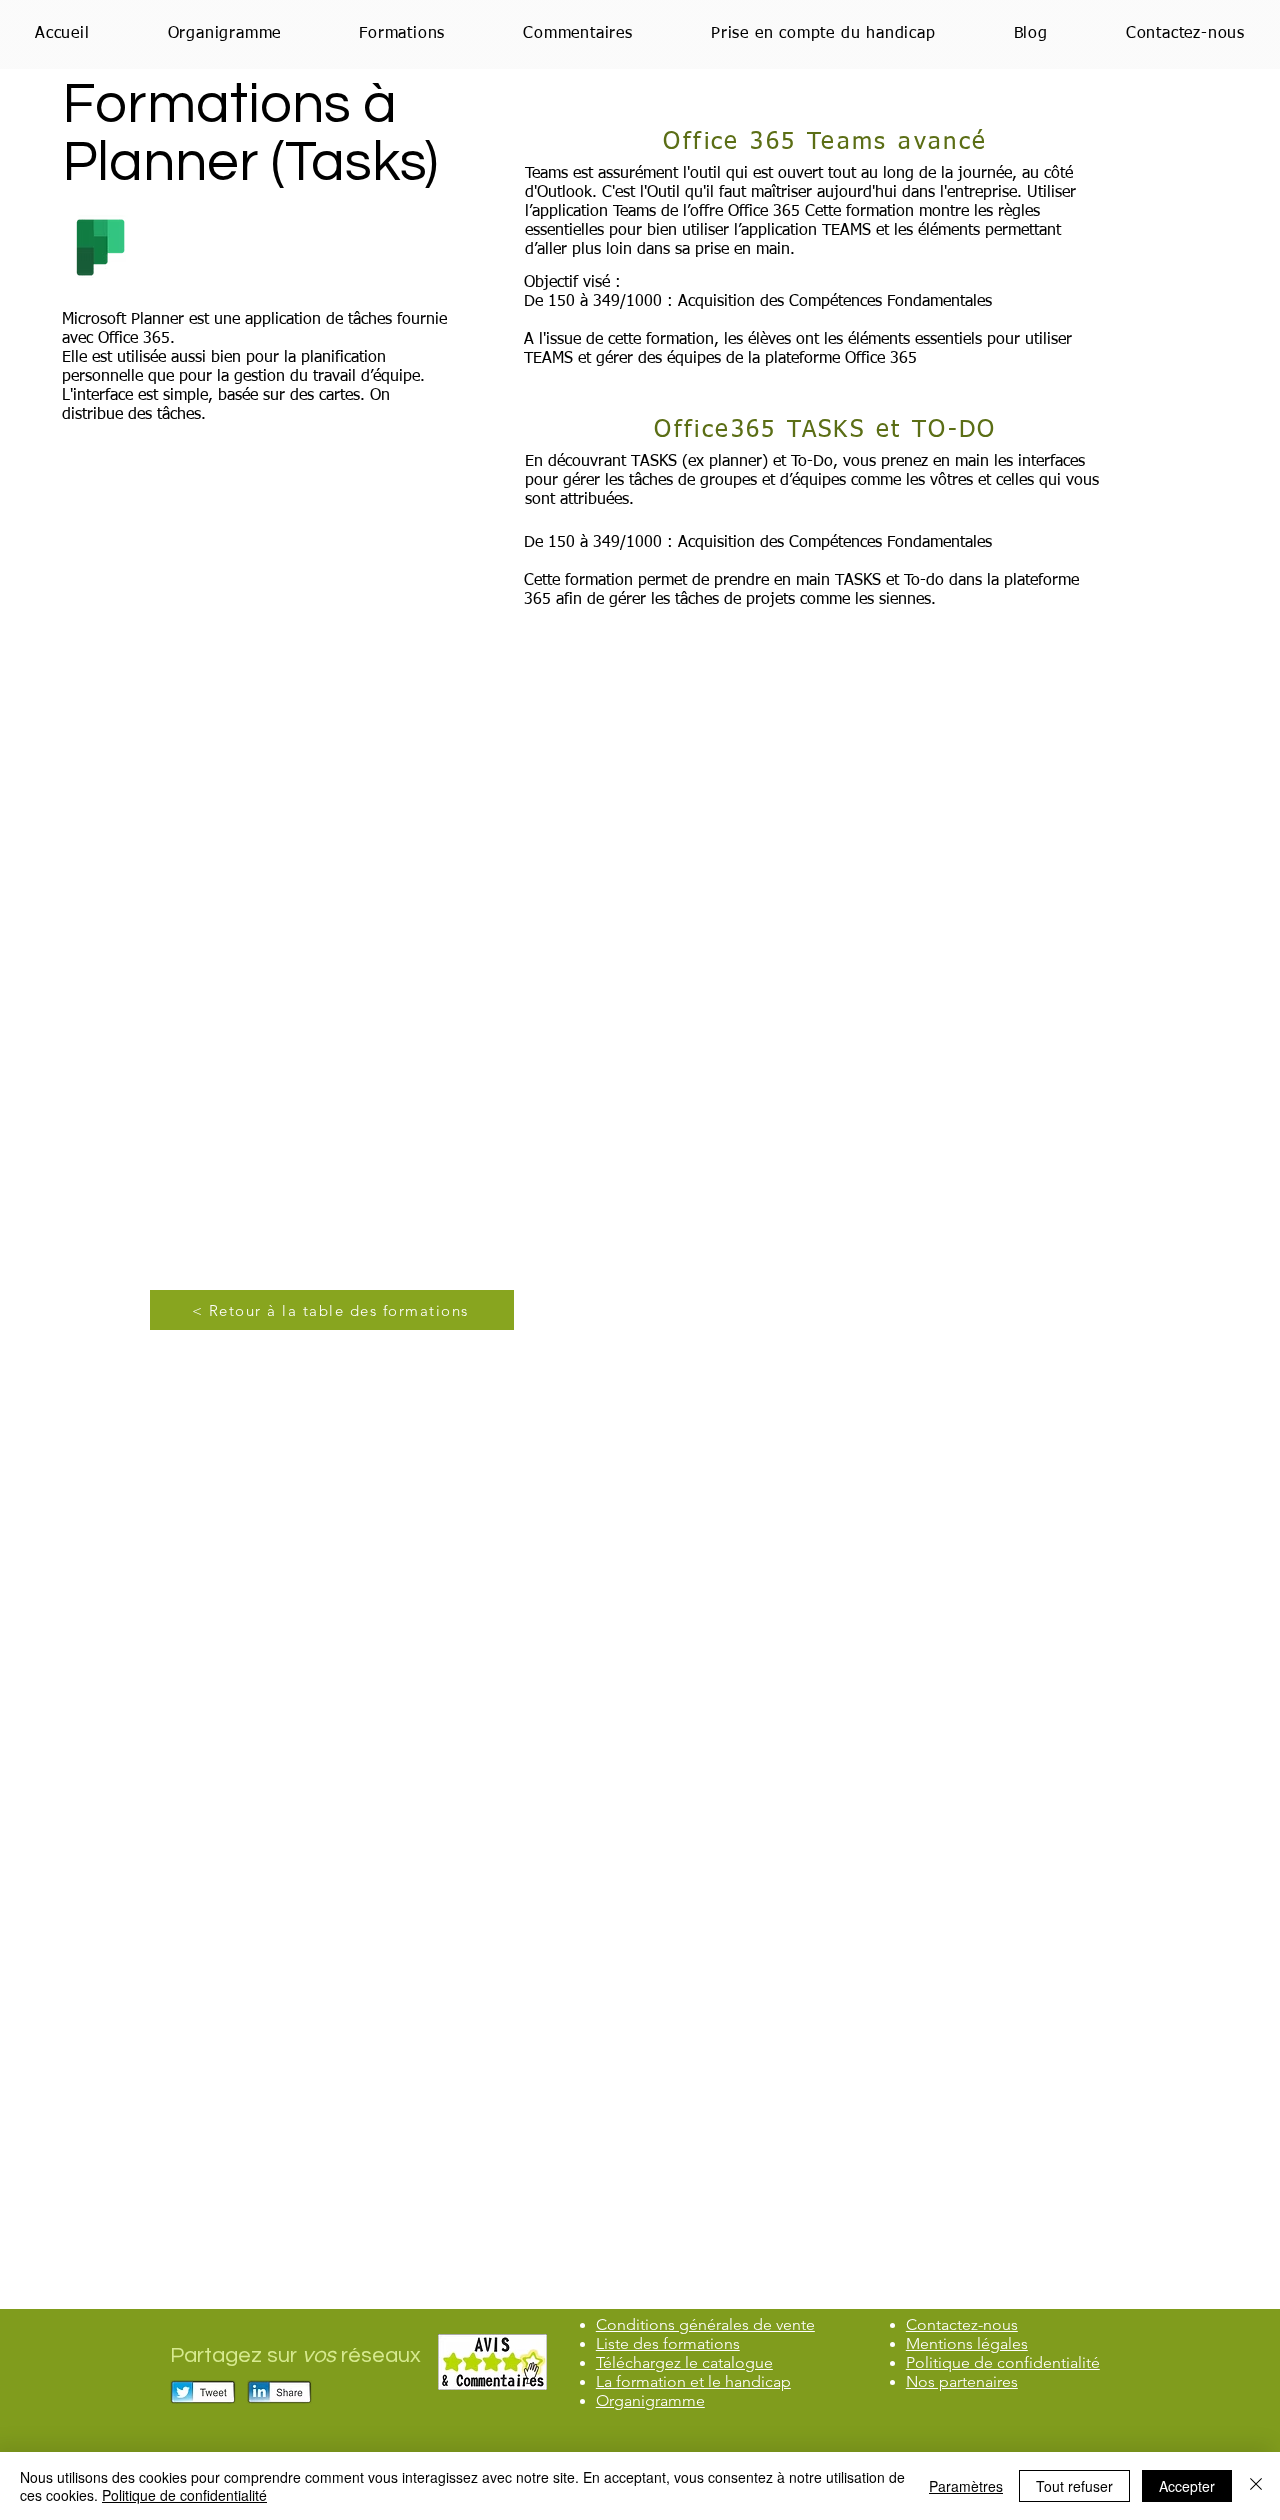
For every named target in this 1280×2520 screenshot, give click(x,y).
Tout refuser (1074, 2486)
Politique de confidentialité (184, 2495)
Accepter (1187, 2486)
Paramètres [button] (966, 2486)
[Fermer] (1256, 2486)
